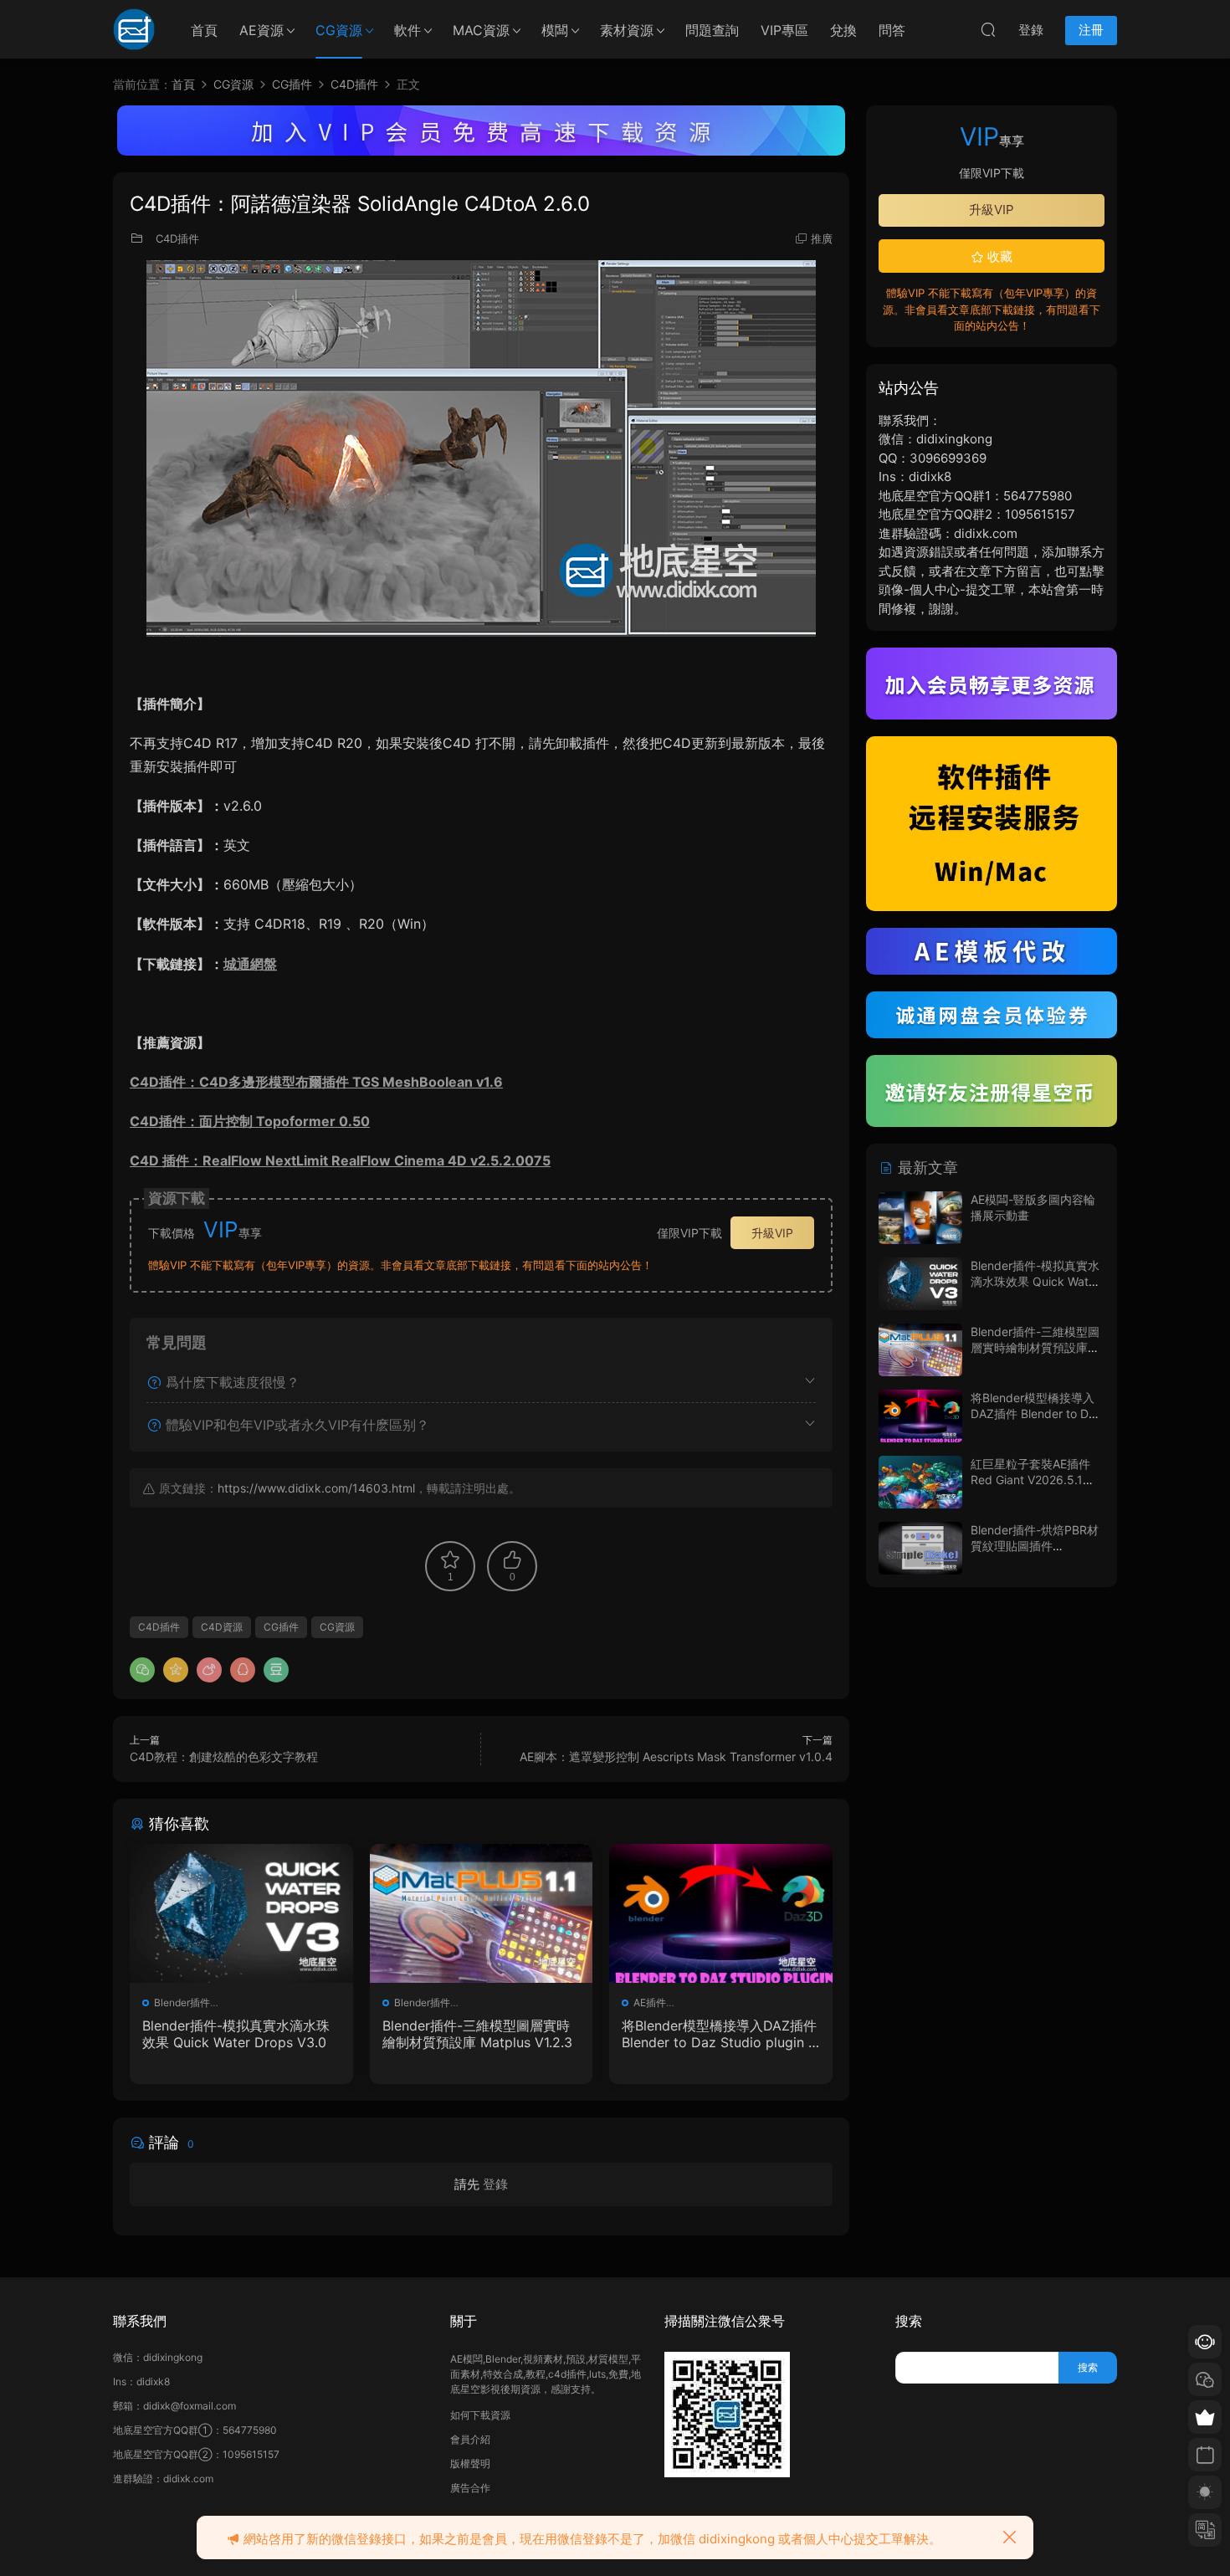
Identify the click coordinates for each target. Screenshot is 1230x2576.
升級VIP (772, 1233)
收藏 (998, 256)
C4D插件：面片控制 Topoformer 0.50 (250, 1121)
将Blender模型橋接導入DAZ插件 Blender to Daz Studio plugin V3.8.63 (720, 2034)
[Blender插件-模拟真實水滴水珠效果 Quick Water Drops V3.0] (241, 1913)
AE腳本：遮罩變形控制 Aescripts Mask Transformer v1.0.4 (676, 1757)
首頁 (204, 30)
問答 (892, 30)
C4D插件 (177, 238)
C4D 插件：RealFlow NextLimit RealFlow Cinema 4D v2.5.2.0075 (340, 1160)
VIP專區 (784, 30)
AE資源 (261, 30)
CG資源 (339, 30)
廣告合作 (470, 2488)
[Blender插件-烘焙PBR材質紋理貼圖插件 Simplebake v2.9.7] (920, 1548)
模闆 (555, 30)
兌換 (843, 30)
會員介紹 (470, 2439)
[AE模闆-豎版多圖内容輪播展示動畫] (920, 1218)
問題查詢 (712, 30)
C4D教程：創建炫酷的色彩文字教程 (224, 1757)
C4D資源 (222, 1627)
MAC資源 (481, 30)
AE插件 (650, 2002)
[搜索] (988, 29)
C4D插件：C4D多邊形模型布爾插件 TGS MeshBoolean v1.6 (316, 1082)
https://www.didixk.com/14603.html (316, 1488)
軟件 (407, 30)
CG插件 (281, 1627)
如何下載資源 (480, 2415)
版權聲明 (470, 2463)
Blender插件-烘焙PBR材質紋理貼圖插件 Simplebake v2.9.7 (1035, 1546)
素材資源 (627, 30)
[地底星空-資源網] (134, 29)
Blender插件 (182, 2002)
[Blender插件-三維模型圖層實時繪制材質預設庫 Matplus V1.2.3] (482, 1913)
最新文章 (926, 1168)
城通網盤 (250, 964)
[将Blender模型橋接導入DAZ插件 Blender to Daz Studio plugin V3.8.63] (721, 1913)
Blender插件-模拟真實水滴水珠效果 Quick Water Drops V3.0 (236, 2034)
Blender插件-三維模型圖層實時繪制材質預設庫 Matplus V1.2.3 (477, 2034)
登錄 (495, 2184)
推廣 (822, 238)
